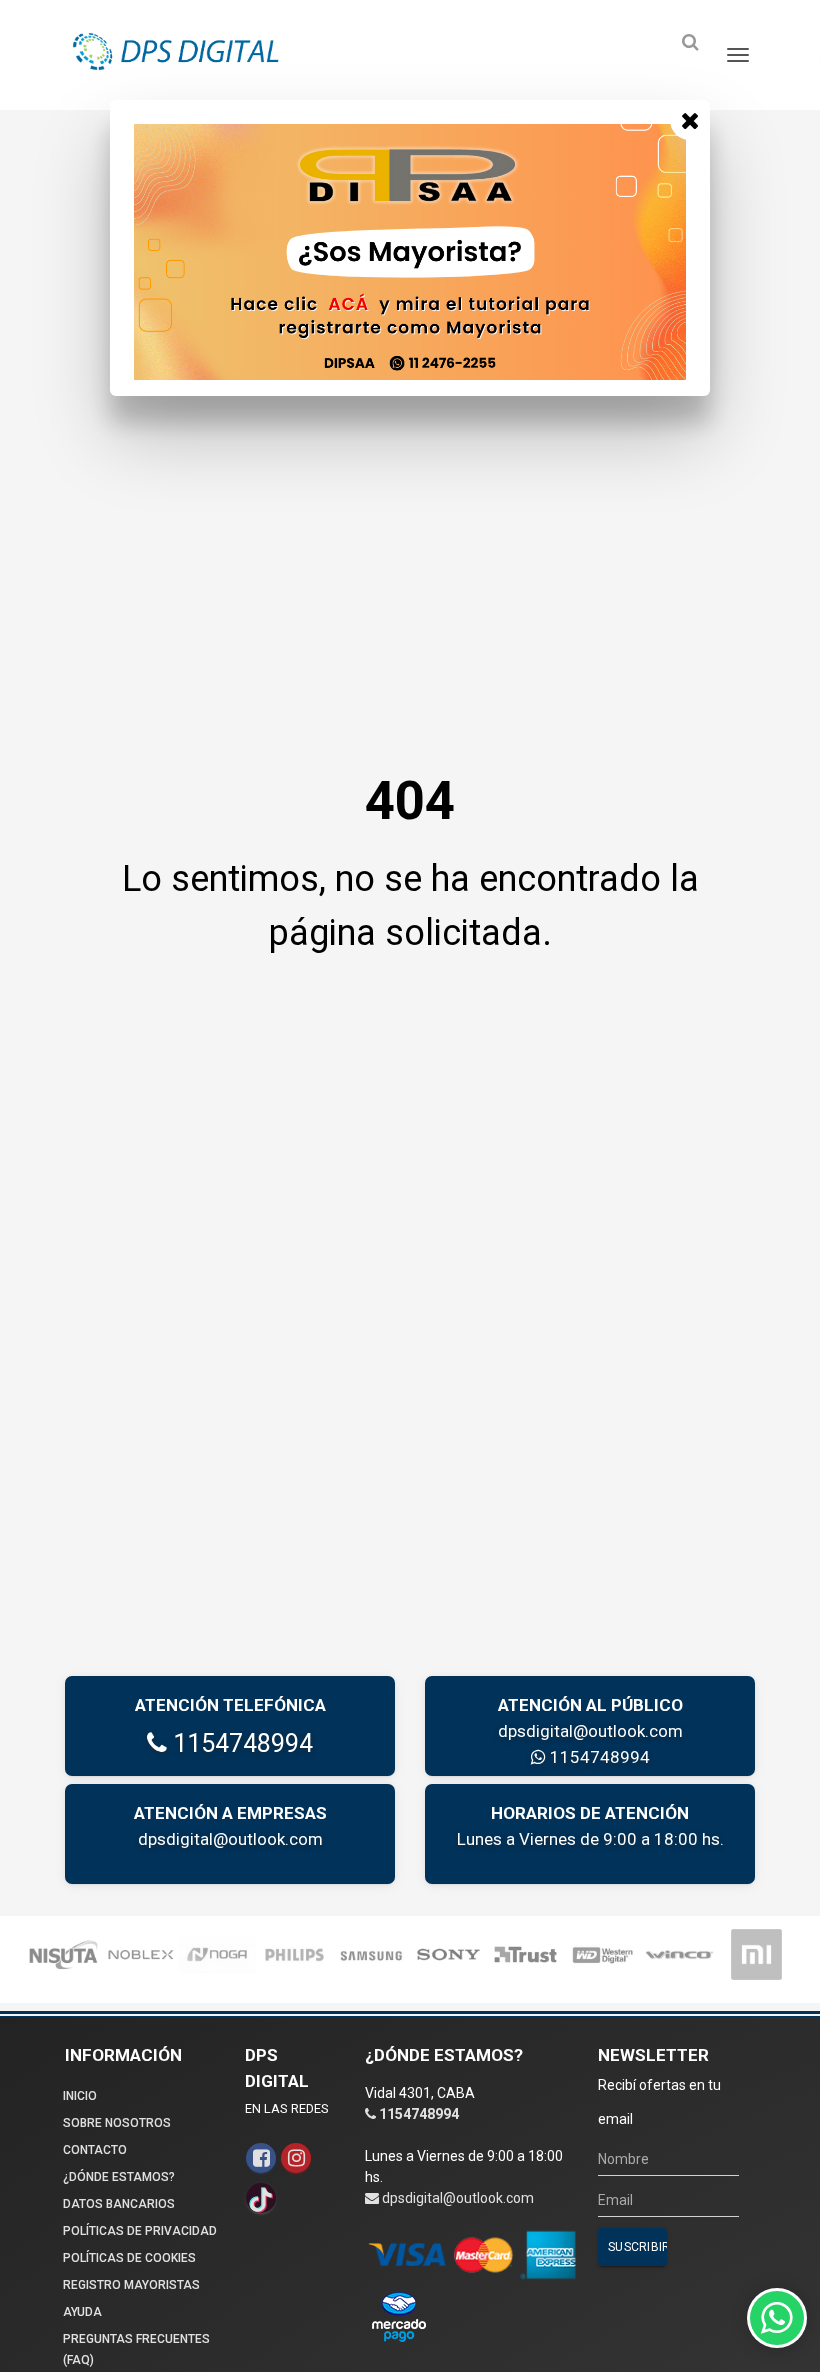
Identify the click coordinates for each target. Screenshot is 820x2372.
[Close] (690, 120)
